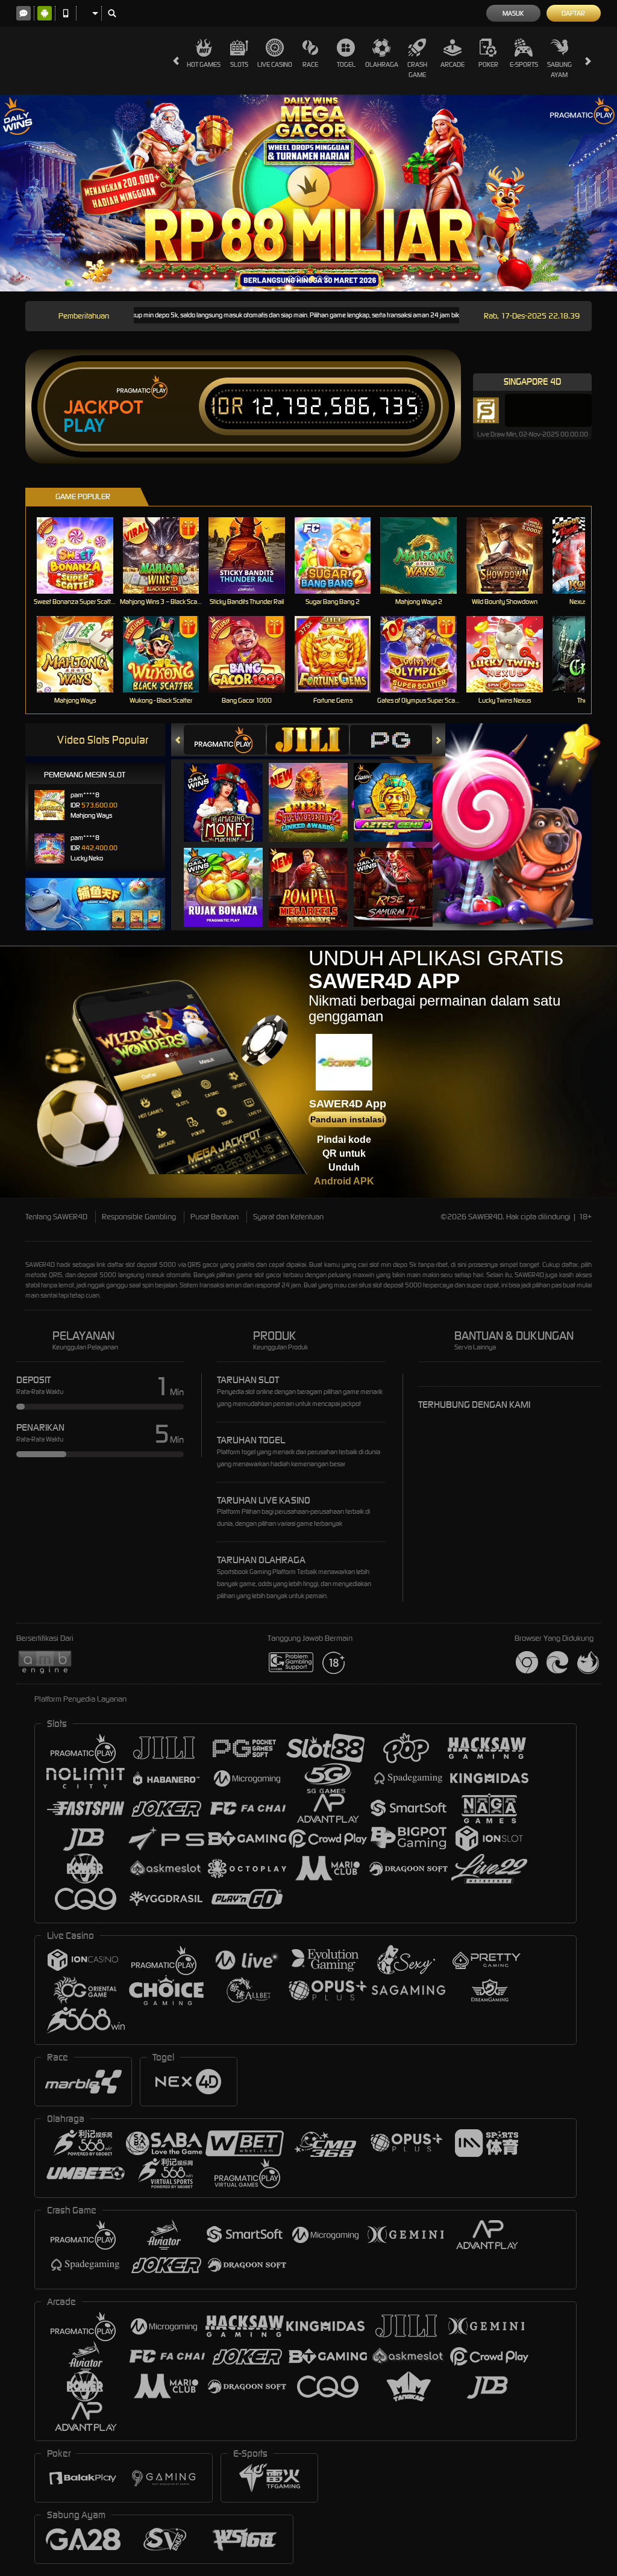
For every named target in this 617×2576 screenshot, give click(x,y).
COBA (230, 790)
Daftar (573, 13)
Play (84, 426)
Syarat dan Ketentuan (288, 1217)
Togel (346, 64)
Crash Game (417, 70)
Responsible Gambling (139, 1217)
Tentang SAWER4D (56, 1217)
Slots (239, 64)
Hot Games (204, 64)
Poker (488, 64)
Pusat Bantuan (215, 1217)
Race (310, 64)
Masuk (513, 13)
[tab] (225, 740)
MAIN (82, 555)
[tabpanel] (308, 193)
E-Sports (524, 64)
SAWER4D (40, 1265)
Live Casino (275, 64)
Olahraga (382, 64)
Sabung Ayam (559, 70)
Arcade (453, 64)
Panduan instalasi (347, 1119)
